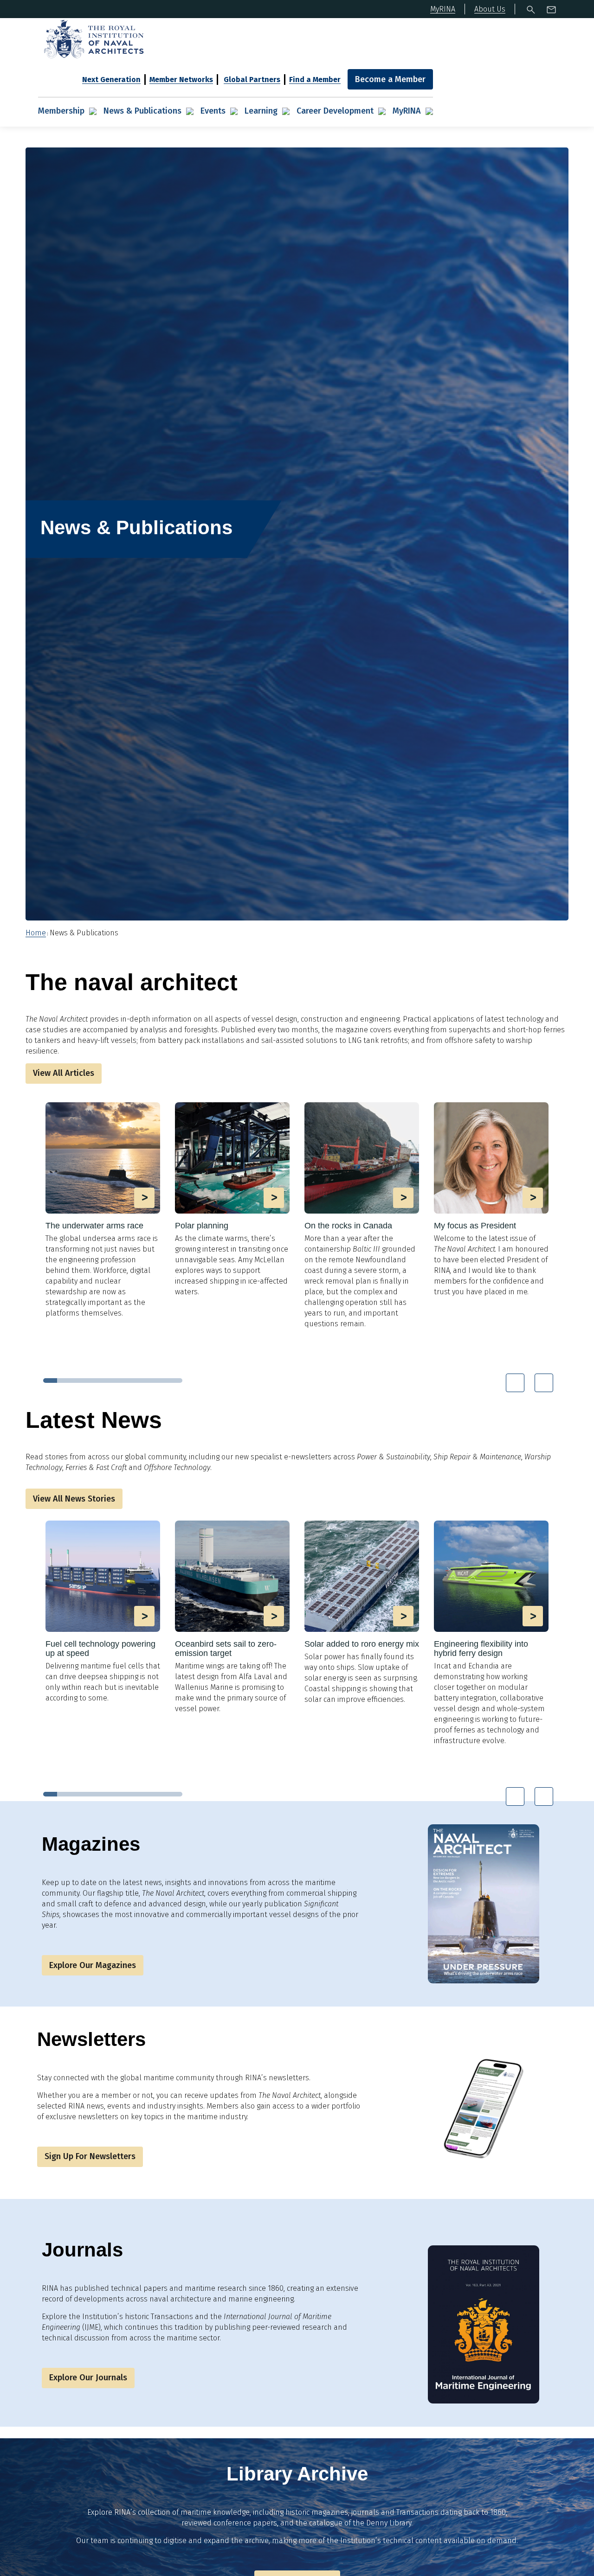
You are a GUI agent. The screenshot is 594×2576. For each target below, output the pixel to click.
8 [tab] (148, 1381)
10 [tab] (175, 1381)
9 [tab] (161, 1381)
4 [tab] (92, 1381)
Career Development (335, 111)
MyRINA (407, 111)
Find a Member (315, 80)
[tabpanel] (103, 1214)
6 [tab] (120, 1381)
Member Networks (181, 80)
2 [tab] (64, 1381)
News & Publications (142, 111)
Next (544, 1383)
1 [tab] (50, 1381)
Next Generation (111, 80)
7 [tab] (134, 1381)
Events (213, 111)
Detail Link (103, 1210)
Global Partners (252, 80)
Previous (515, 1383)
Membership (61, 111)
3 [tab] (78, 1381)
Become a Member (390, 79)
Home (36, 933)
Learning (261, 111)
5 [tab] (106, 1381)
